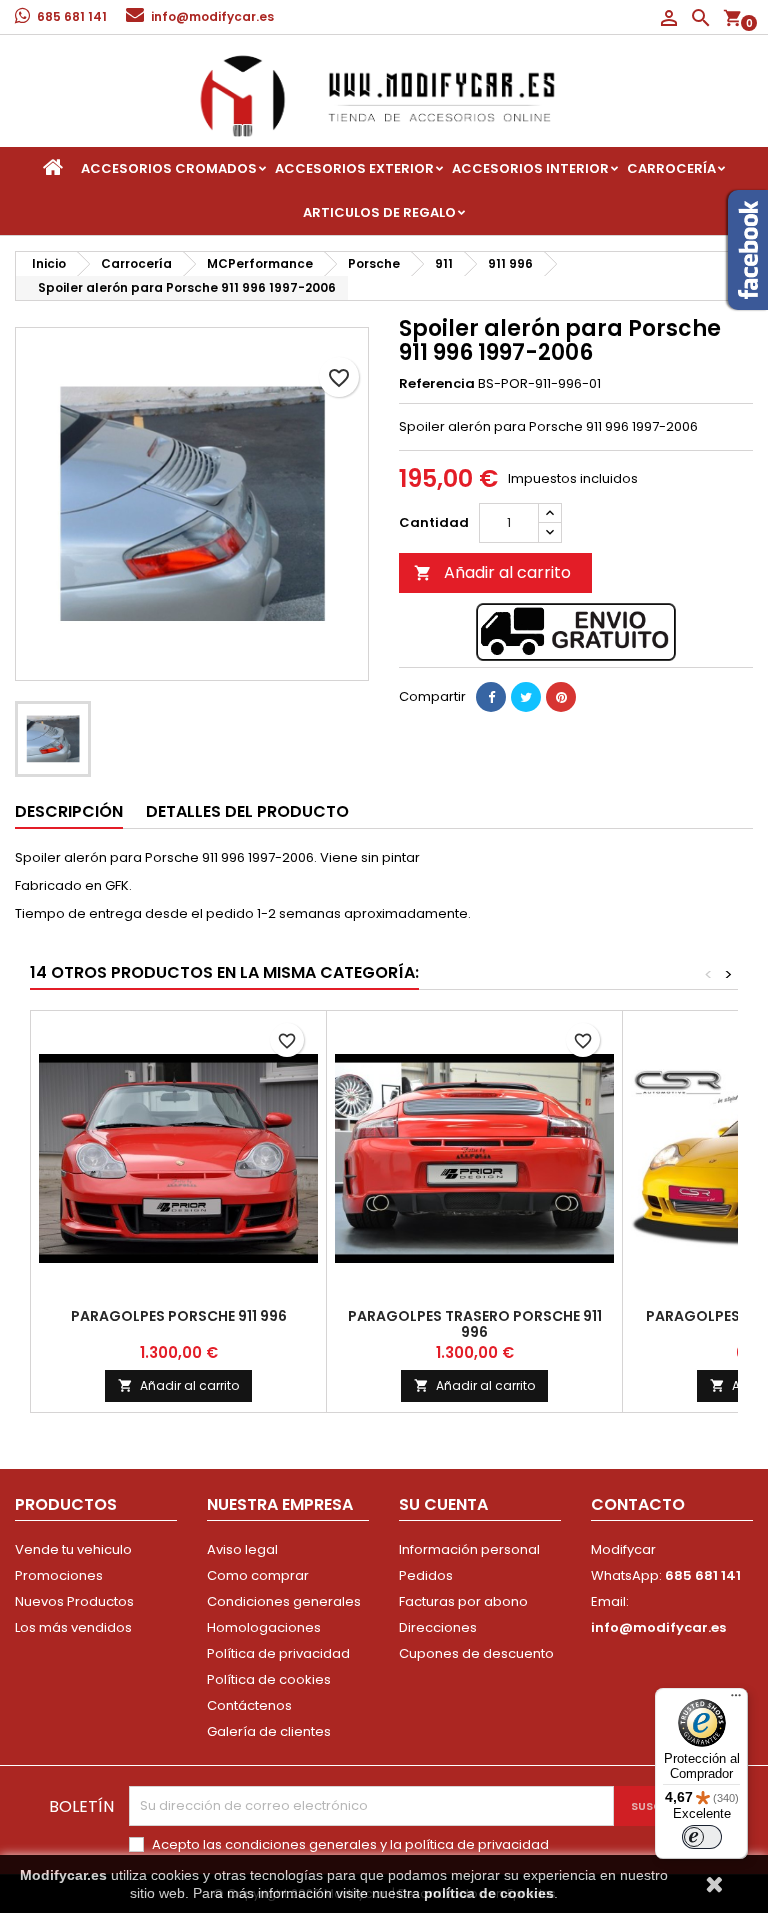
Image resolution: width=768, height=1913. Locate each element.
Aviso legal (242, 1549)
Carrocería (671, 168)
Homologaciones (264, 1627)
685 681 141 (72, 16)
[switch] (702, 1837)
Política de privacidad (278, 1653)
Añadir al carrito (492, 572)
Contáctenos (249, 1705)
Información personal (469, 1549)
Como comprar (258, 1575)
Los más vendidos (73, 1627)
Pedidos (426, 1575)
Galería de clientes (269, 1731)
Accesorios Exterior (354, 168)
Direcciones (438, 1627)
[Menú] (736, 1700)
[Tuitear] (526, 697)
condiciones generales (301, 1844)
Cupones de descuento (476, 1653)
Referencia (437, 384)
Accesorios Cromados (169, 168)
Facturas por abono (463, 1601)
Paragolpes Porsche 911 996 (179, 1316)
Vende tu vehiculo (73, 1549)
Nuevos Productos (74, 1601)
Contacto (638, 1504)
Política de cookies (269, 1679)
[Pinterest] (561, 697)
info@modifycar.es (212, 16)
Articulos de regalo (379, 212)
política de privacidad (477, 1844)
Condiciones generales (284, 1601)
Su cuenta (443, 1504)
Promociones (59, 1575)
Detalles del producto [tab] (247, 811)
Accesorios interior (530, 168)
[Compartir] (491, 697)
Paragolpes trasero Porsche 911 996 (475, 1324)
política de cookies (489, 1893)
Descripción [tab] (69, 811)
